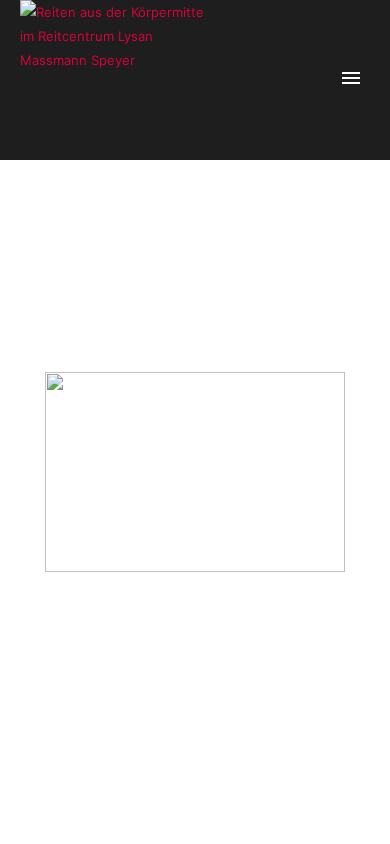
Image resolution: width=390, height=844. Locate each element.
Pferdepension (173, 244)
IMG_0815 (319, 244)
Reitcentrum (252, 244)
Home (110, 244)
